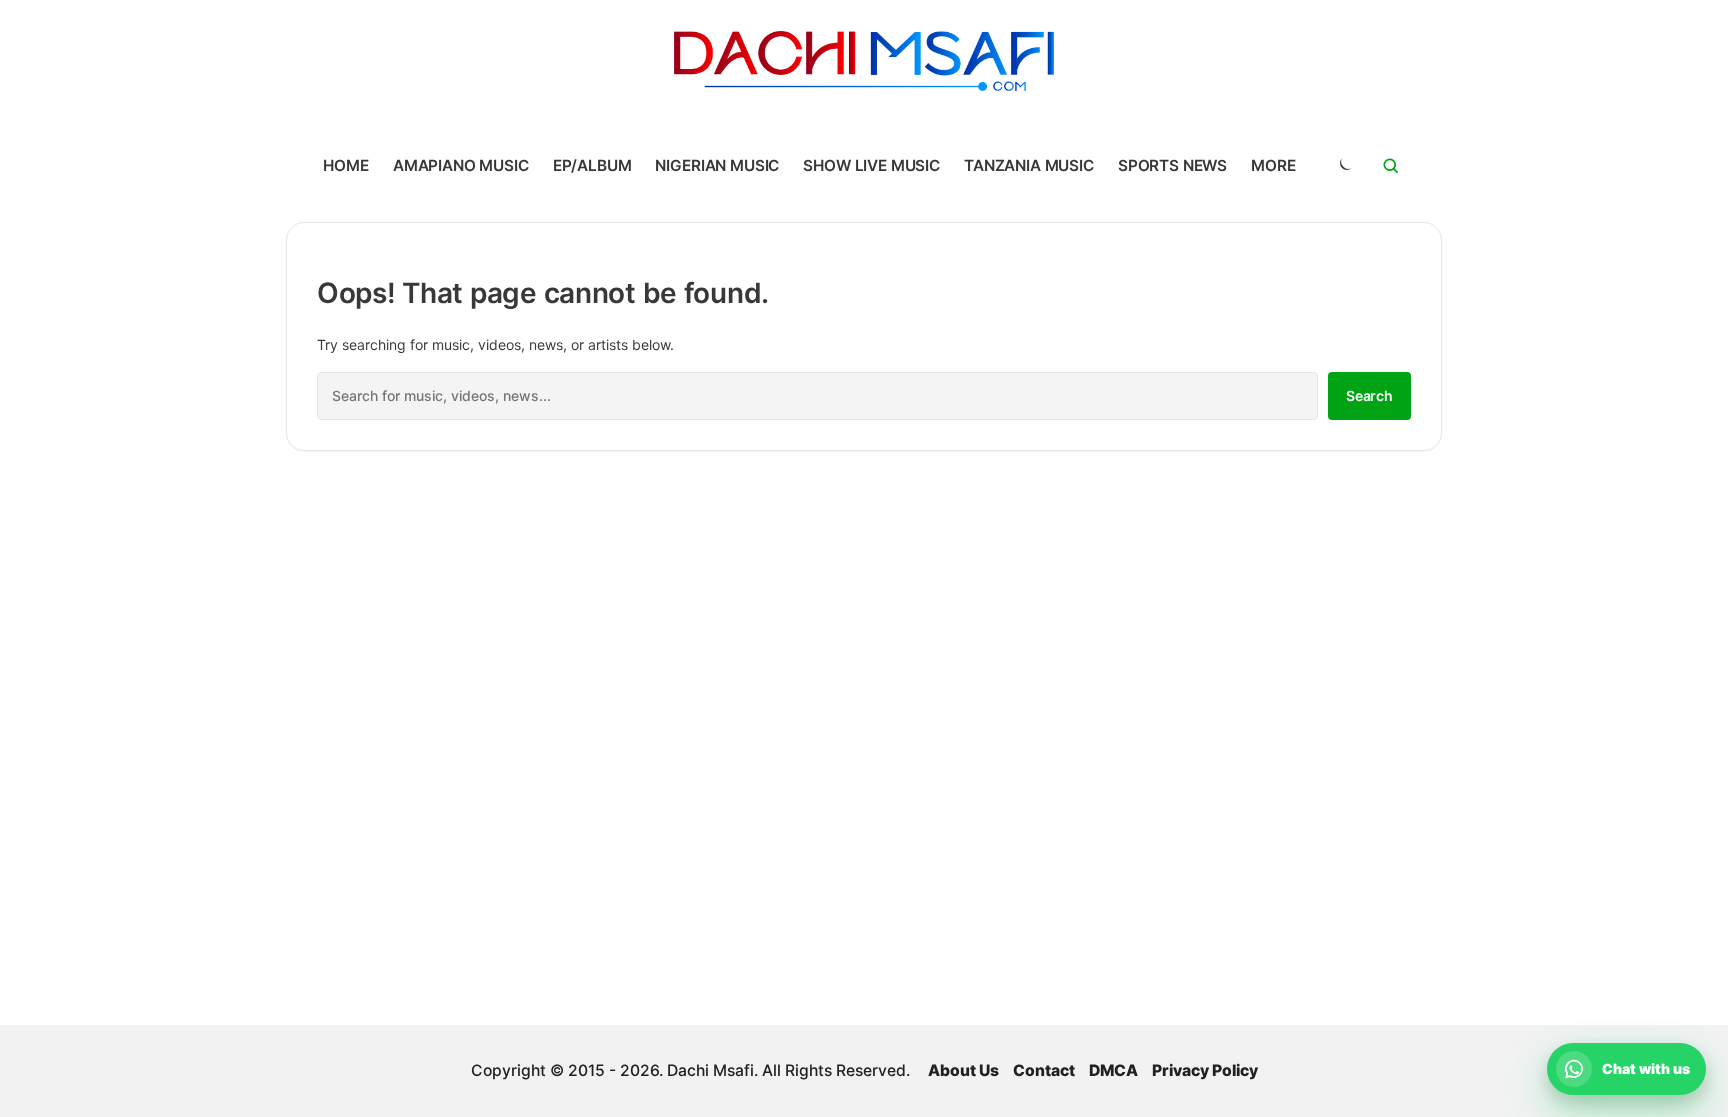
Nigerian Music (717, 165)
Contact (1044, 1070)
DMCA (1113, 1070)
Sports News (1172, 165)
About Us (963, 1070)
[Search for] (1391, 166)
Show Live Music (871, 165)
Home (345, 165)
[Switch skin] (1344, 166)
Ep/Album (592, 165)
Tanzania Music (1029, 165)
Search (1369, 395)
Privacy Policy (1205, 1070)
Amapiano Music (461, 165)
